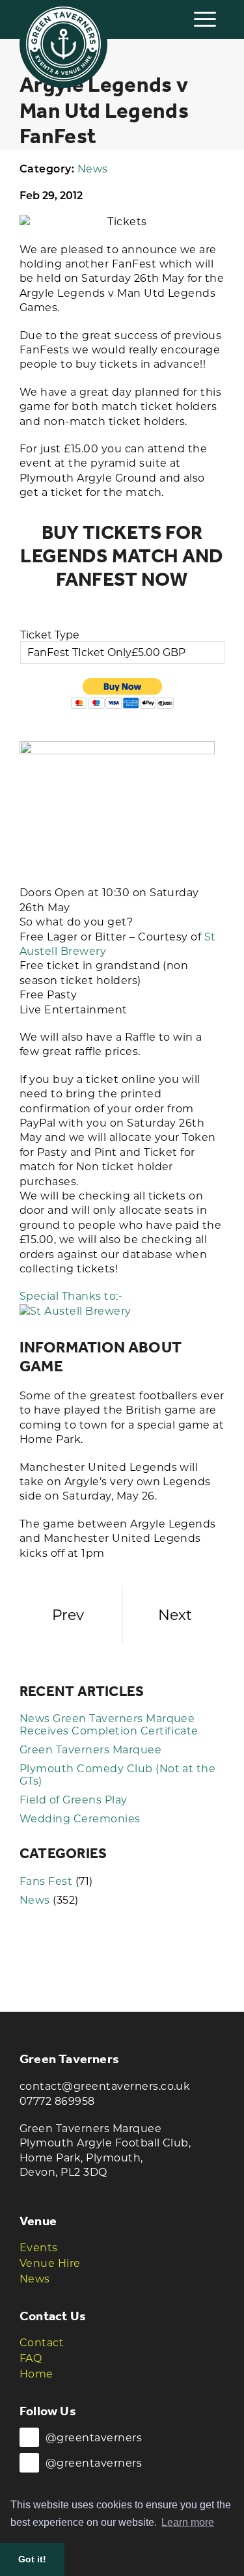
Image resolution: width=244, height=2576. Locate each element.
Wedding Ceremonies (80, 1819)
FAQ (31, 2358)
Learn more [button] (188, 2522)
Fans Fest (46, 1881)
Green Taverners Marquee (90, 1750)
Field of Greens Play (74, 1800)
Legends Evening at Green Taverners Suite (68, 1615)
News (93, 169)
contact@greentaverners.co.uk (105, 2086)
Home (36, 2374)
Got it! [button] (32, 2559)
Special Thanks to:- (71, 1296)
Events (39, 2248)
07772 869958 (57, 2101)
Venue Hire (50, 2263)
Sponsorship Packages (175, 1615)
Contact (42, 2343)
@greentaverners (94, 2438)
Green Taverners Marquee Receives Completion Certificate (109, 1725)
